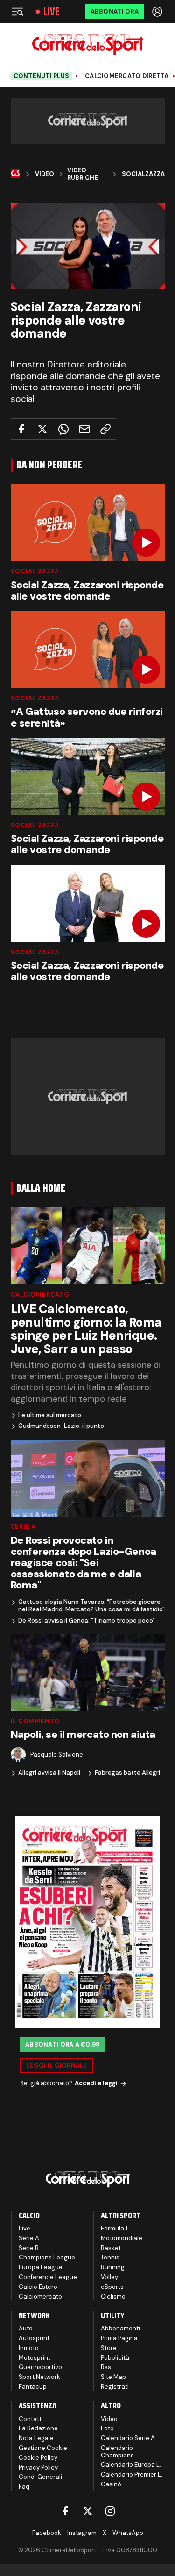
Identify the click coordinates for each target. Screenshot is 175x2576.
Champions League (47, 2257)
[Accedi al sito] (158, 12)
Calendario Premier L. (132, 2474)
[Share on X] (42, 429)
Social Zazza (35, 571)
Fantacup (33, 2387)
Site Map (113, 2377)
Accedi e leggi (96, 2083)
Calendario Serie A (128, 2438)
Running (113, 2267)
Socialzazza (143, 174)
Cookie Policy (38, 2458)
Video (45, 174)
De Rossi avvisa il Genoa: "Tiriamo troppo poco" (87, 1621)
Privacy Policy (38, 2467)
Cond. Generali (40, 2477)
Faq (24, 2487)
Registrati (115, 2387)
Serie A (23, 1527)
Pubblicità (115, 2358)
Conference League (48, 2277)
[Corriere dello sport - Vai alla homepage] (87, 45)
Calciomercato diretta (127, 76)
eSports (112, 2287)
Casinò (111, 2484)
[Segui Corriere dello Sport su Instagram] (110, 2511)
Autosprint (34, 2338)
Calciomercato (40, 1295)
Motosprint (35, 2358)
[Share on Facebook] (21, 429)
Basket (111, 2248)
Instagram (82, 2533)
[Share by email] (84, 429)
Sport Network (39, 2377)
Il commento (35, 1721)
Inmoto (29, 2348)
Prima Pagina (119, 2338)
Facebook (47, 2533)
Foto (107, 2428)
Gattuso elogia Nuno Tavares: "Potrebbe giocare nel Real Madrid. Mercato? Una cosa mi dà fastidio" (91, 1606)
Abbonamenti (120, 2328)
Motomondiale (122, 2238)
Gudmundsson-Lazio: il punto (61, 1426)
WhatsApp (128, 2533)
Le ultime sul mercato (50, 1415)
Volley (109, 2277)
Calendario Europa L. (131, 2465)
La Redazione (38, 2428)
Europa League (41, 2267)
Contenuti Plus (42, 76)
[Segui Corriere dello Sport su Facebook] (65, 2511)
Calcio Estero (38, 2287)
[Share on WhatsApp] (63, 429)
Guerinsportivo (40, 2367)
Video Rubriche (83, 174)
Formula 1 (114, 2228)
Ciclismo (113, 2297)
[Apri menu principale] (17, 12)
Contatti (31, 2419)
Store (109, 2348)
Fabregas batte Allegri (127, 1773)
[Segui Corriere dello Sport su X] (88, 2511)
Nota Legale (36, 2438)
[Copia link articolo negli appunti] (105, 429)
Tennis (110, 2257)
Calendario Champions (117, 2452)
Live (51, 12)
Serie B (29, 2248)
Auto (26, 2328)
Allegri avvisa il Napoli (49, 1773)
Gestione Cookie (43, 2448)
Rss (106, 2367)
